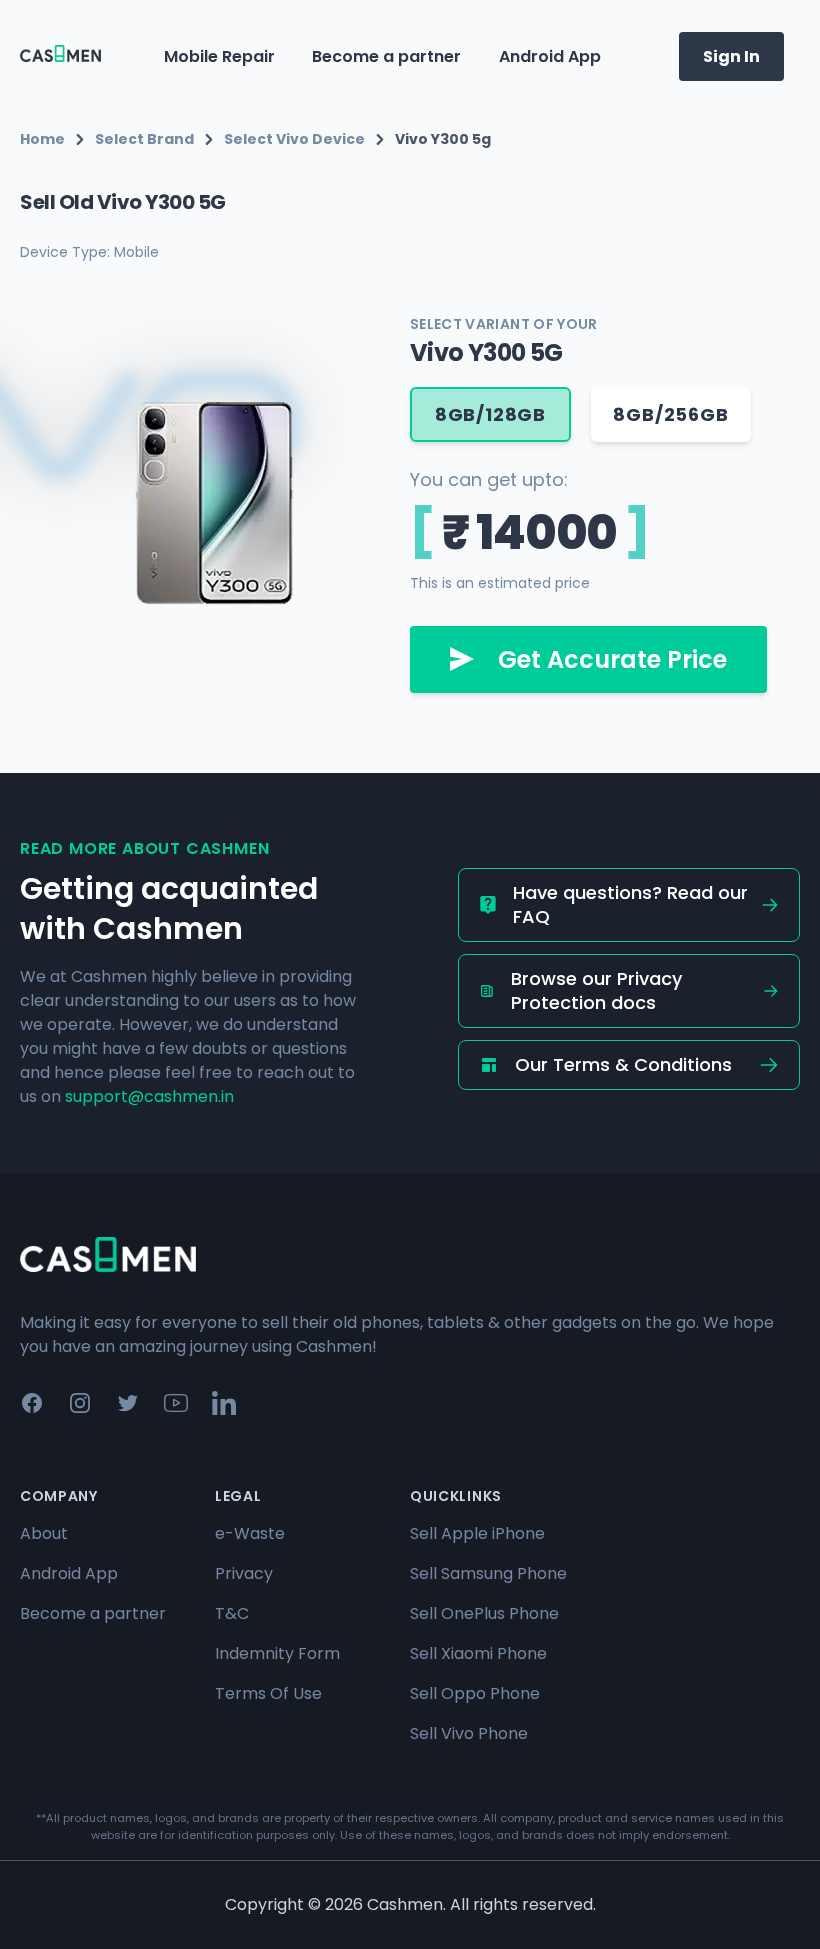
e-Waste (250, 1533)
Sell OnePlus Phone (484, 1613)
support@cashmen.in (149, 1096)
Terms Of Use (268, 1693)
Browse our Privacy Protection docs (596, 990)
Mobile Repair (219, 56)
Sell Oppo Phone (475, 1693)
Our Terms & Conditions (623, 1064)
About (44, 1533)
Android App (550, 56)
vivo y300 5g (443, 139)
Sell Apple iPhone (477, 1533)
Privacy (244, 1573)
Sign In (731, 56)
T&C (232, 1613)
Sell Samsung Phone (488, 1573)
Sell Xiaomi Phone (478, 1653)
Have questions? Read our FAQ (630, 904)
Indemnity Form (277, 1653)
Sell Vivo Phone (469, 1733)
